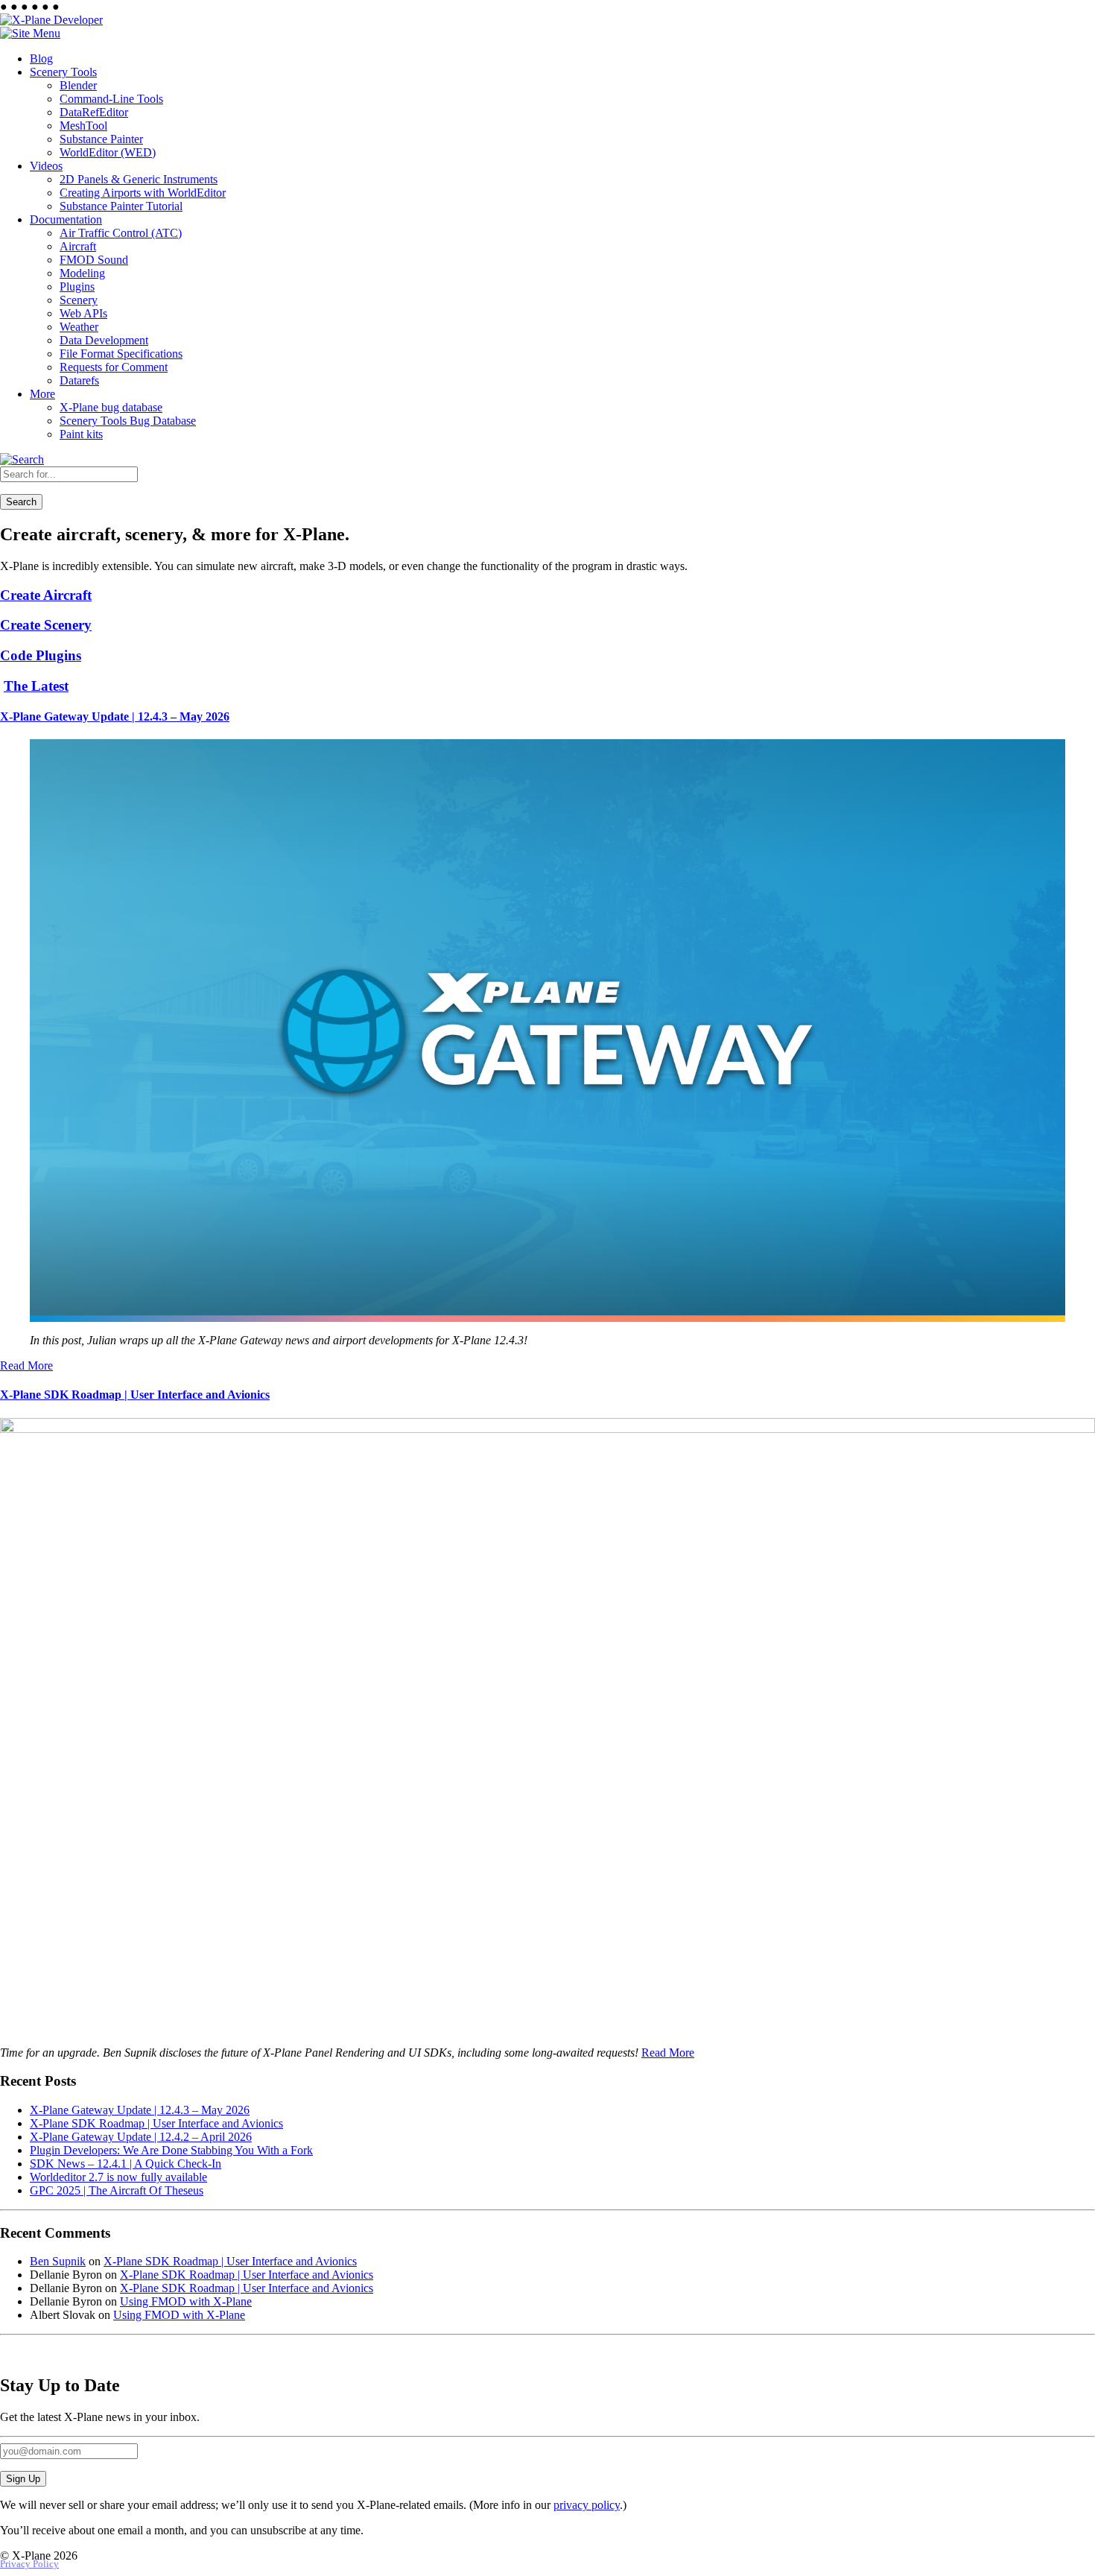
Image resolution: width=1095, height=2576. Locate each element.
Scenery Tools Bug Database (128, 421)
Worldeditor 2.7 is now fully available (118, 2177)
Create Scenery (46, 625)
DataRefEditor (94, 112)
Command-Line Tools (111, 99)
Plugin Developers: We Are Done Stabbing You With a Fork (171, 2150)
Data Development (104, 340)
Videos (46, 166)
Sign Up (23, 2479)
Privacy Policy (29, 2564)
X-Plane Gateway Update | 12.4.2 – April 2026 (141, 2137)
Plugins (77, 287)
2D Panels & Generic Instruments (139, 179)
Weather (79, 327)
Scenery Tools (63, 72)
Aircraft (78, 246)
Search (21, 502)
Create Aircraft (46, 595)
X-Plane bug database (111, 407)
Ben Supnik (58, 2261)
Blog (41, 58)
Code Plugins (41, 655)
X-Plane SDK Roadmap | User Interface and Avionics (135, 1395)
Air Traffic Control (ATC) (121, 233)
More (42, 394)
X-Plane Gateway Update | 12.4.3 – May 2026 (115, 716)
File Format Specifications (121, 354)
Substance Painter (101, 139)
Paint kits (81, 434)
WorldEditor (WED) (108, 152)
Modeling (82, 273)
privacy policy (587, 2505)
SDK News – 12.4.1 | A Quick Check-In (126, 2164)
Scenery (79, 300)
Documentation (66, 219)
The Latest (36, 686)
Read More (26, 1365)
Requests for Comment (114, 367)
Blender (78, 85)
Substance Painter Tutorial (121, 206)
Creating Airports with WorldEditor (143, 193)
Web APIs (83, 313)
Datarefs (79, 380)
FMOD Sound (94, 260)
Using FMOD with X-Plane (186, 2301)
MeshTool (83, 126)
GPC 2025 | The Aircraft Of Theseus (117, 2190)
